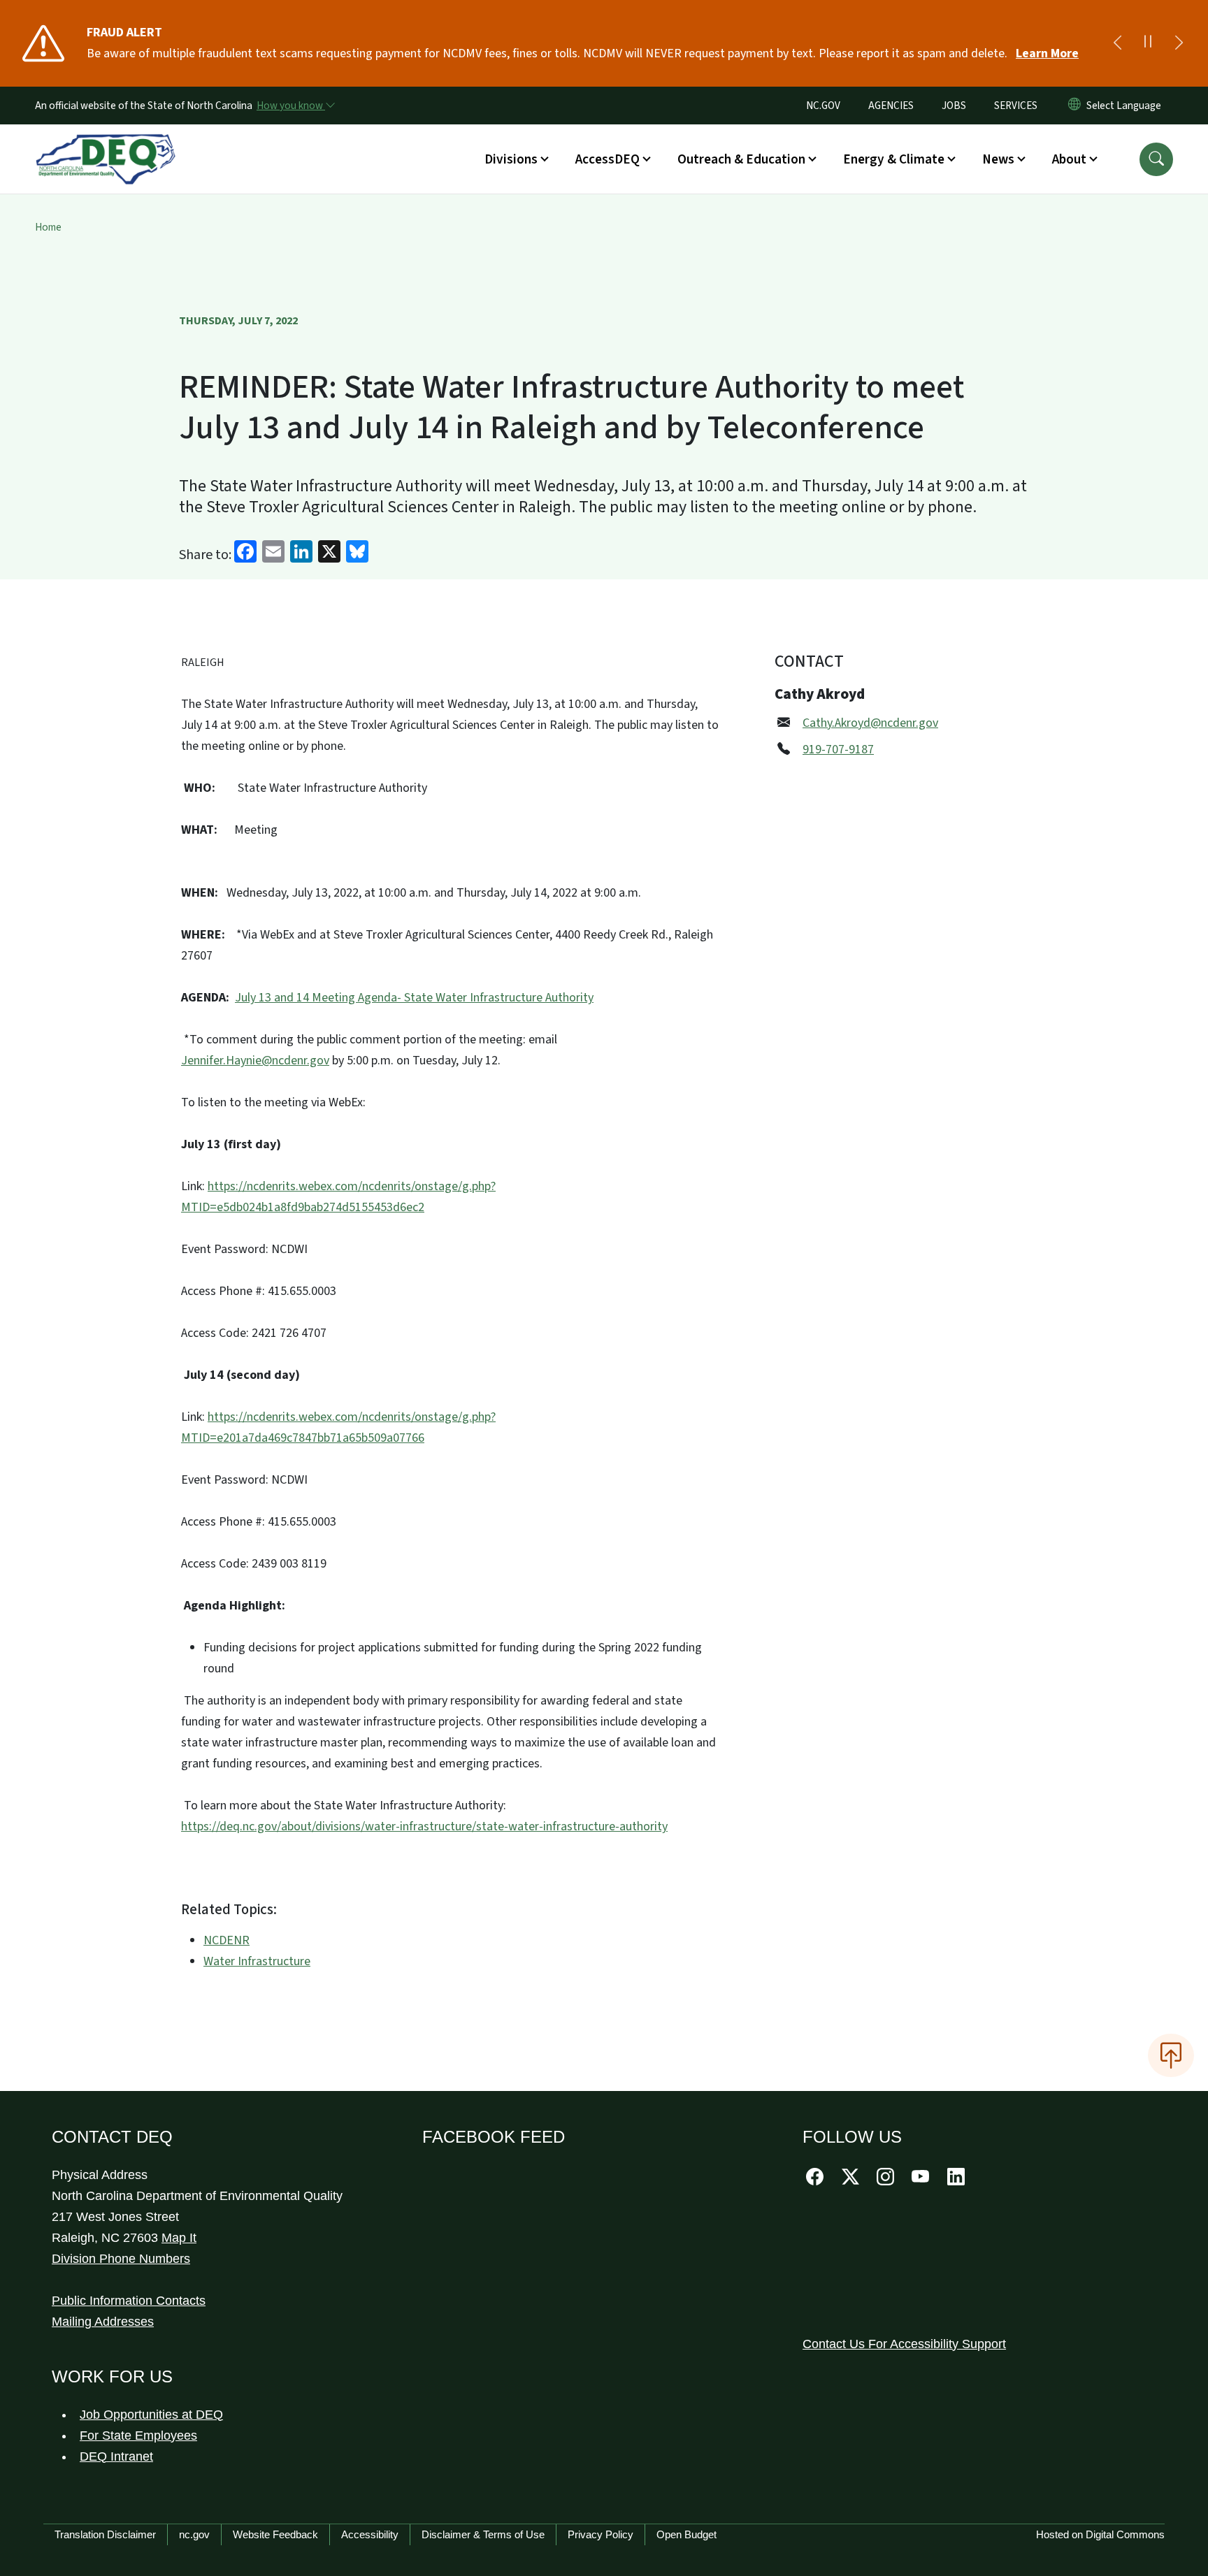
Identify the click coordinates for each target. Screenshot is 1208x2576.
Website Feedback (275, 2534)
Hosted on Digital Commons (1100, 2534)
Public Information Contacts (129, 2301)
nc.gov (194, 2534)
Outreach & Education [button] (741, 159)
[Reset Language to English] (1074, 106)
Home (48, 227)
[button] (1156, 159)
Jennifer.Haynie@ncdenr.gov (255, 1061)
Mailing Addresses (103, 2322)
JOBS (954, 106)
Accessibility (370, 2534)
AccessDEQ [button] (607, 159)
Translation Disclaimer (105, 2534)
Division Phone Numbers (121, 2259)
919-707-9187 (838, 750)
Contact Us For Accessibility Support (904, 2344)
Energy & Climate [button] (894, 159)
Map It (179, 2238)
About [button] (1069, 159)
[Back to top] (1171, 2055)
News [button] (998, 159)
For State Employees (138, 2436)
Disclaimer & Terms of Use (483, 2534)
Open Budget (686, 2534)
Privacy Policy (601, 2534)
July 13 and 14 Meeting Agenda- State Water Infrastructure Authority (414, 998)
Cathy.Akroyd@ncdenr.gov (870, 723)
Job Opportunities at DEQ (151, 2415)
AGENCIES (891, 106)
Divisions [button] (511, 159)
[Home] (106, 143)
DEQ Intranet (116, 2456)
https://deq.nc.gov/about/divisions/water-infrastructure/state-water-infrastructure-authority (424, 1826)
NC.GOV (823, 106)
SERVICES (1016, 106)
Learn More (1047, 53)
